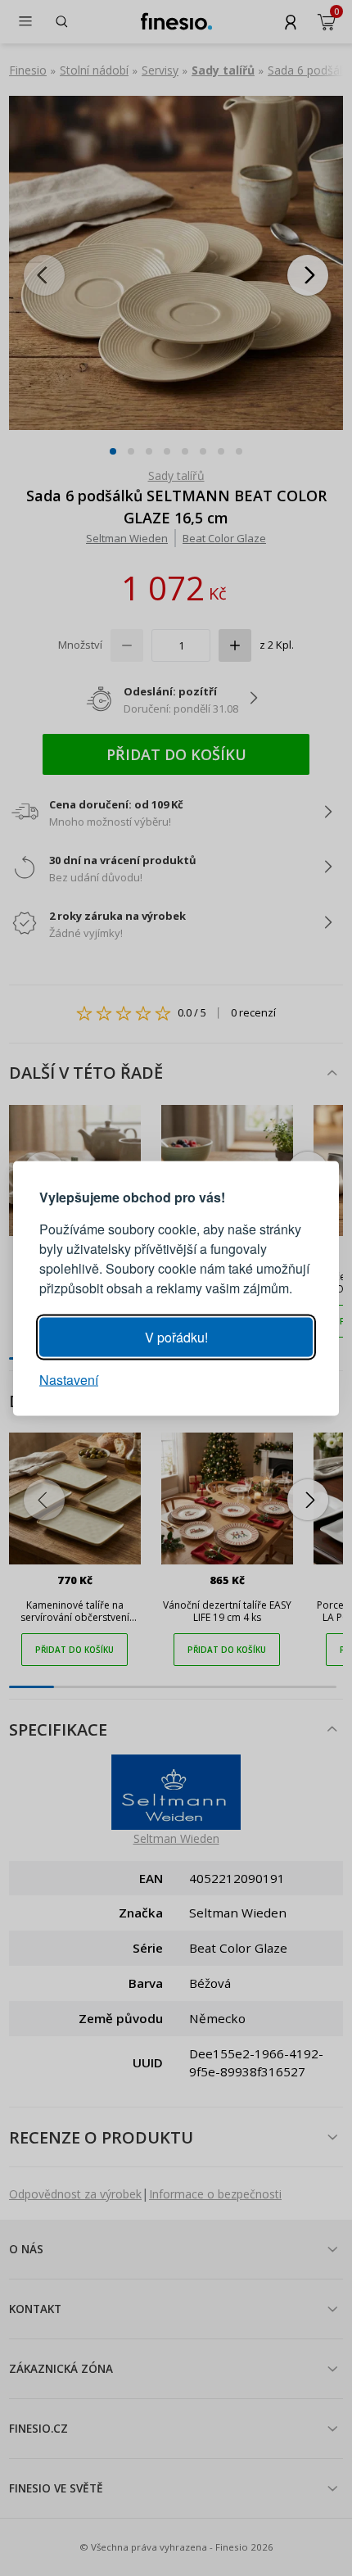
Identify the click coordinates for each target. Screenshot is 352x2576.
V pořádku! (176, 1336)
